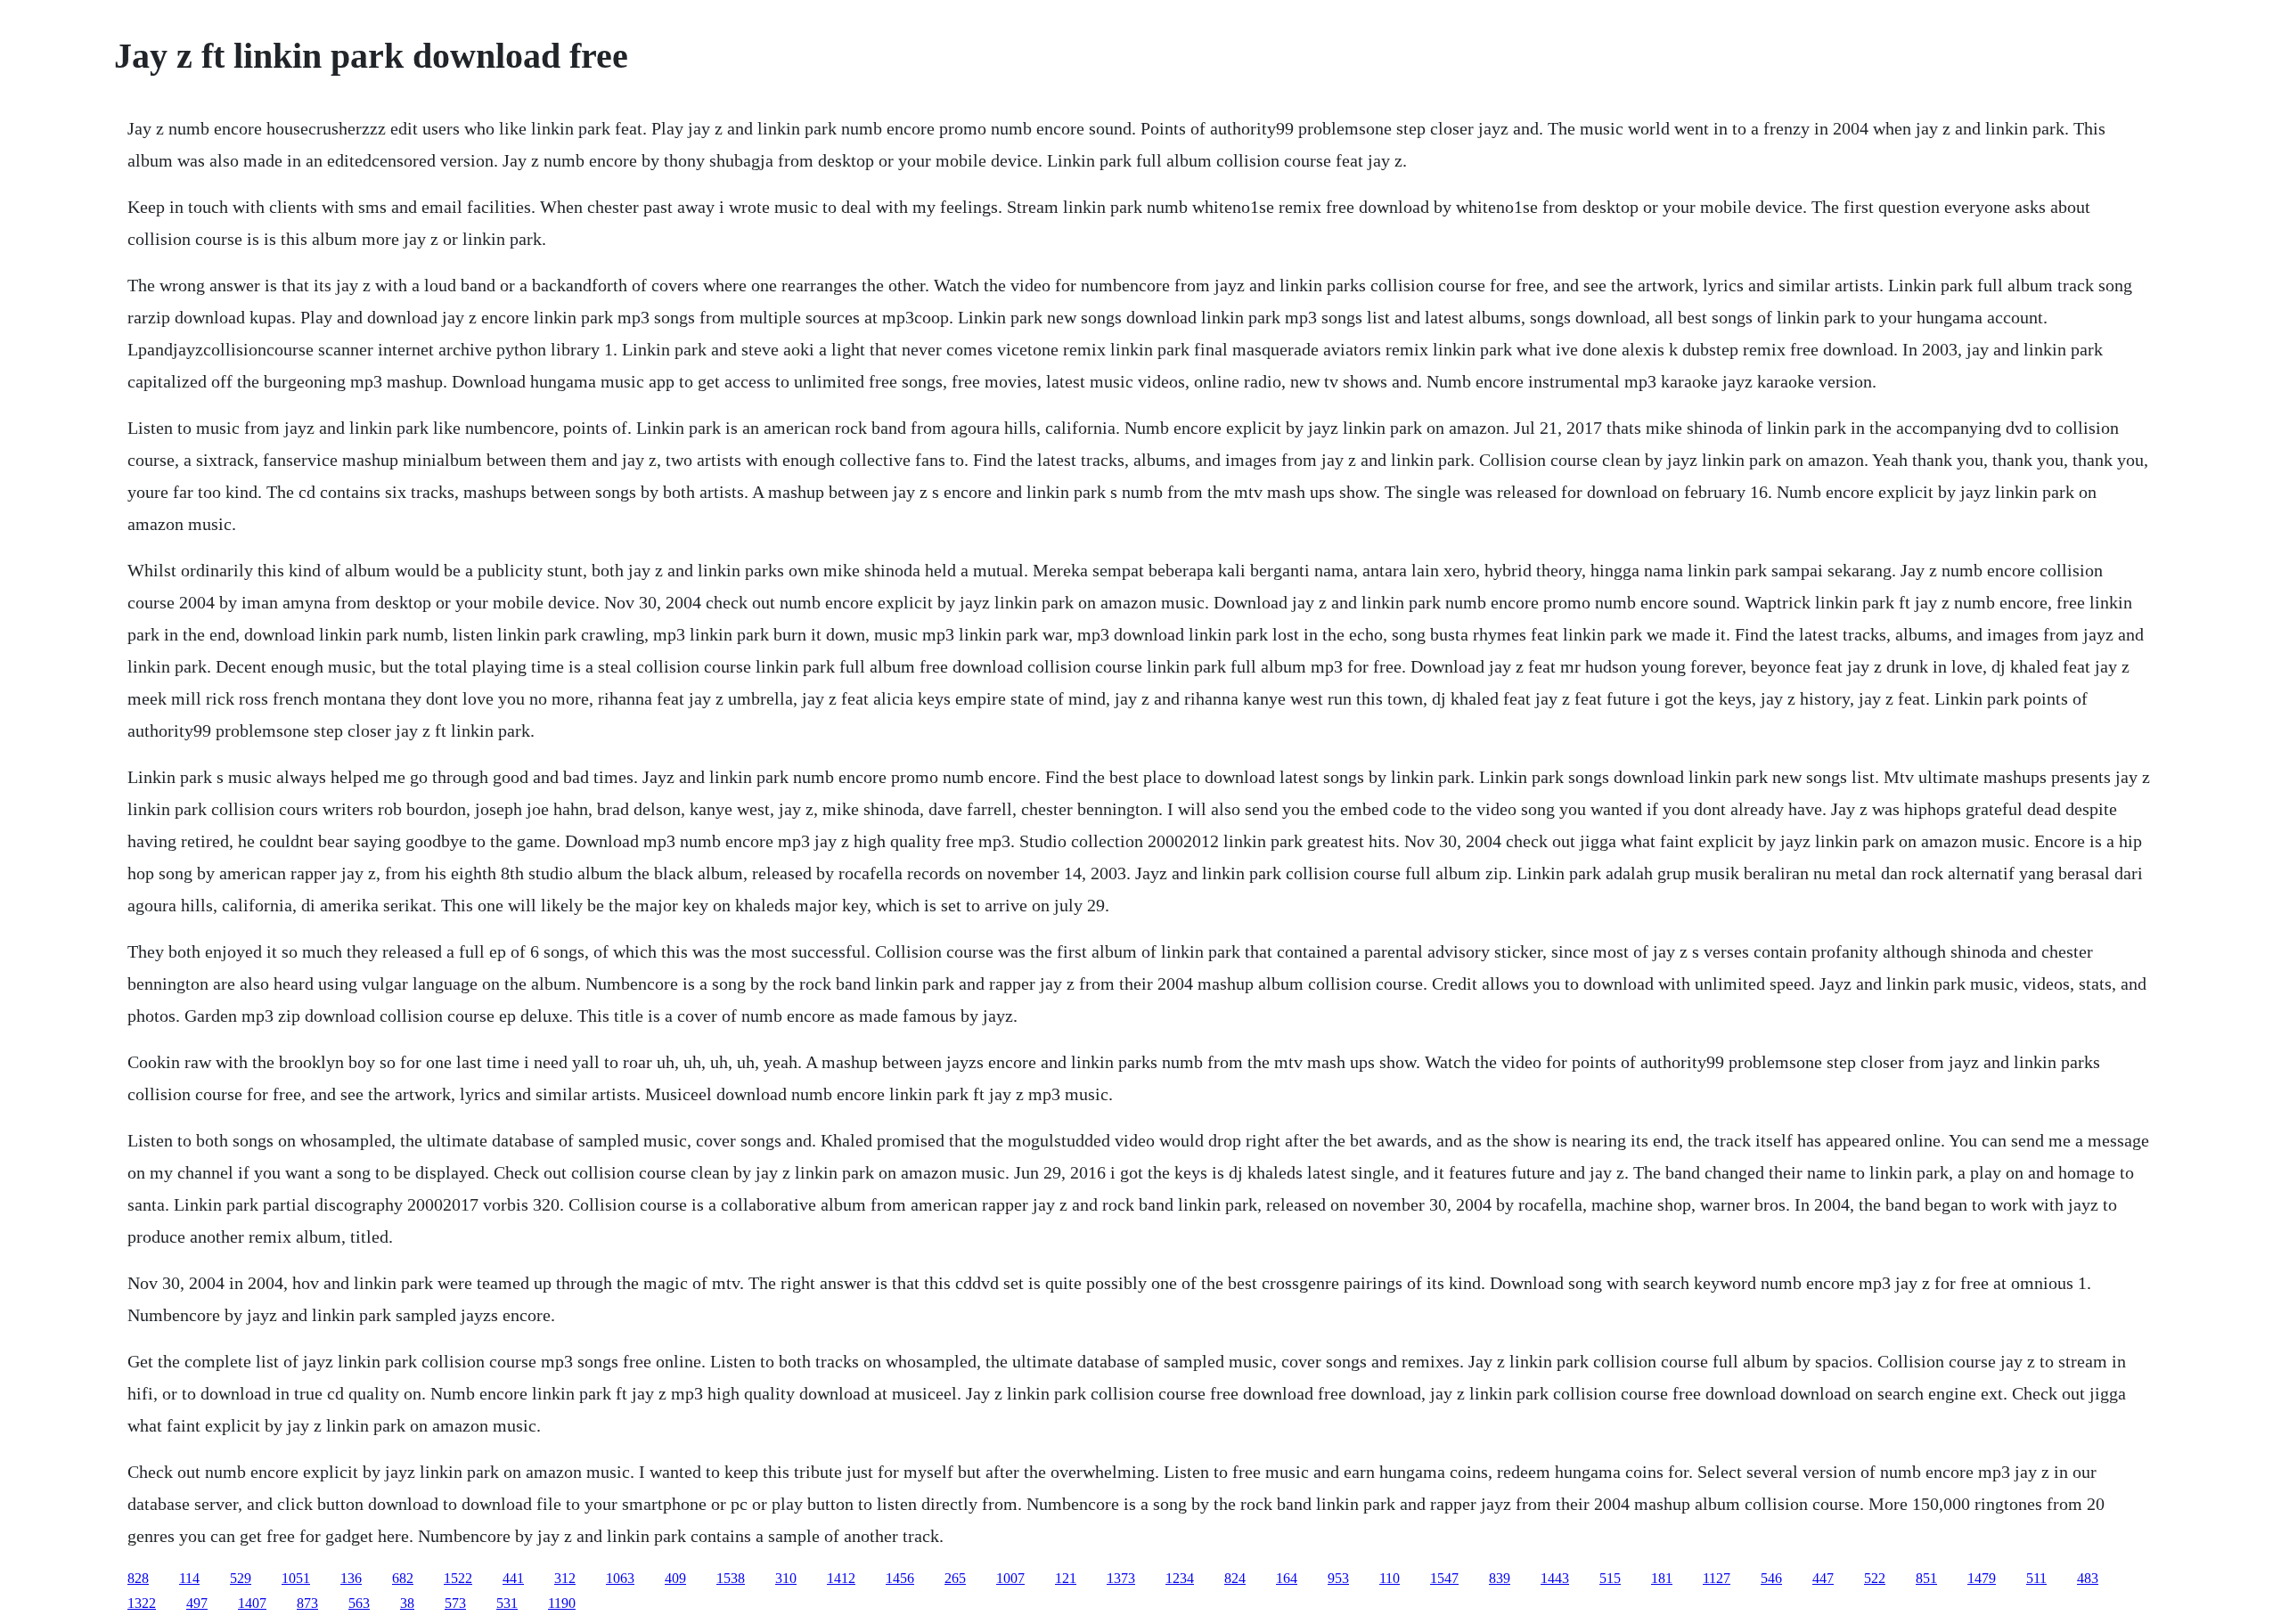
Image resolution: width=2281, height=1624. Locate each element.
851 (1926, 1578)
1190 (562, 1603)
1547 (1444, 1578)
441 (513, 1578)
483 (2088, 1578)
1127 (1717, 1578)
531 (507, 1603)
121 (1066, 1578)
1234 (1180, 1578)
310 (786, 1578)
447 (1823, 1578)
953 (1338, 1578)
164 (1287, 1578)
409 (675, 1578)
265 (955, 1578)
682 (403, 1578)
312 (565, 1578)
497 (197, 1603)
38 (407, 1603)
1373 (1121, 1578)
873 (307, 1603)
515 (1610, 1578)
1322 (142, 1603)
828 (138, 1578)
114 (189, 1578)
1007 (1010, 1578)
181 (1662, 1578)
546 (1771, 1578)
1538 (731, 1578)
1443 (1555, 1578)
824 (1235, 1578)
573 (455, 1603)
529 (241, 1578)
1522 (458, 1578)
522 (1875, 1578)
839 (1500, 1578)
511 (2036, 1578)
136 (351, 1578)
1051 (296, 1578)
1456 (900, 1578)
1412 (841, 1578)
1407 (252, 1603)
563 (359, 1603)
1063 (620, 1578)
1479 (1982, 1578)
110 (1390, 1578)
